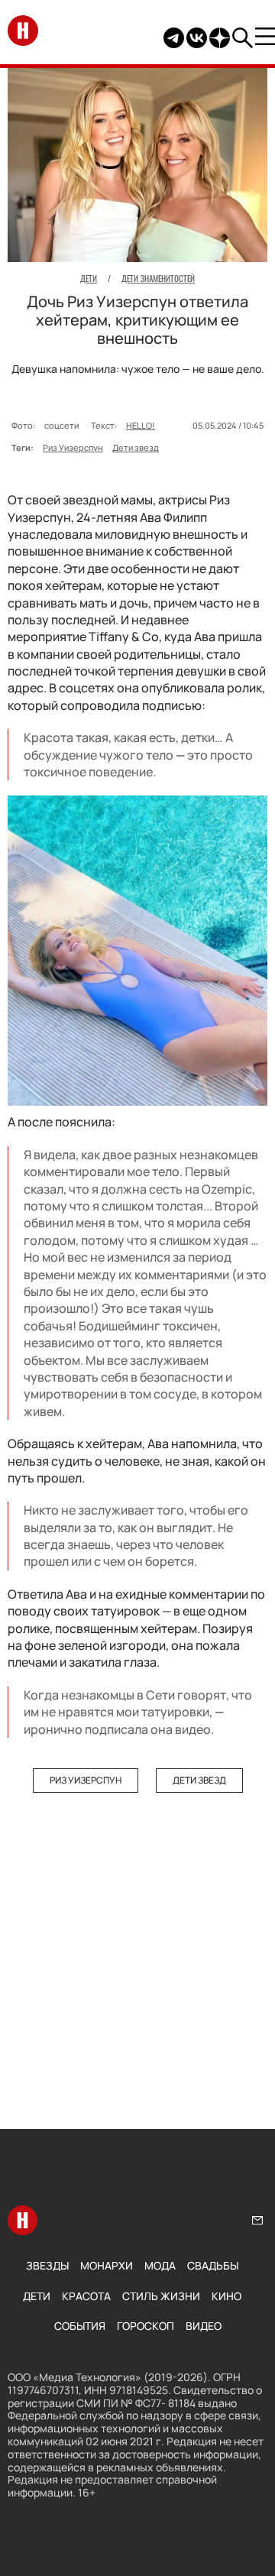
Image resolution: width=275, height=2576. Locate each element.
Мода (160, 2265)
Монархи (107, 2265)
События (80, 2326)
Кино (226, 2296)
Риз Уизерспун (73, 447)
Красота (86, 2296)
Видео (204, 2326)
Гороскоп (146, 2326)
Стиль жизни (161, 2296)
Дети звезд (136, 447)
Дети (37, 2296)
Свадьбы (213, 2265)
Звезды (47, 2265)
